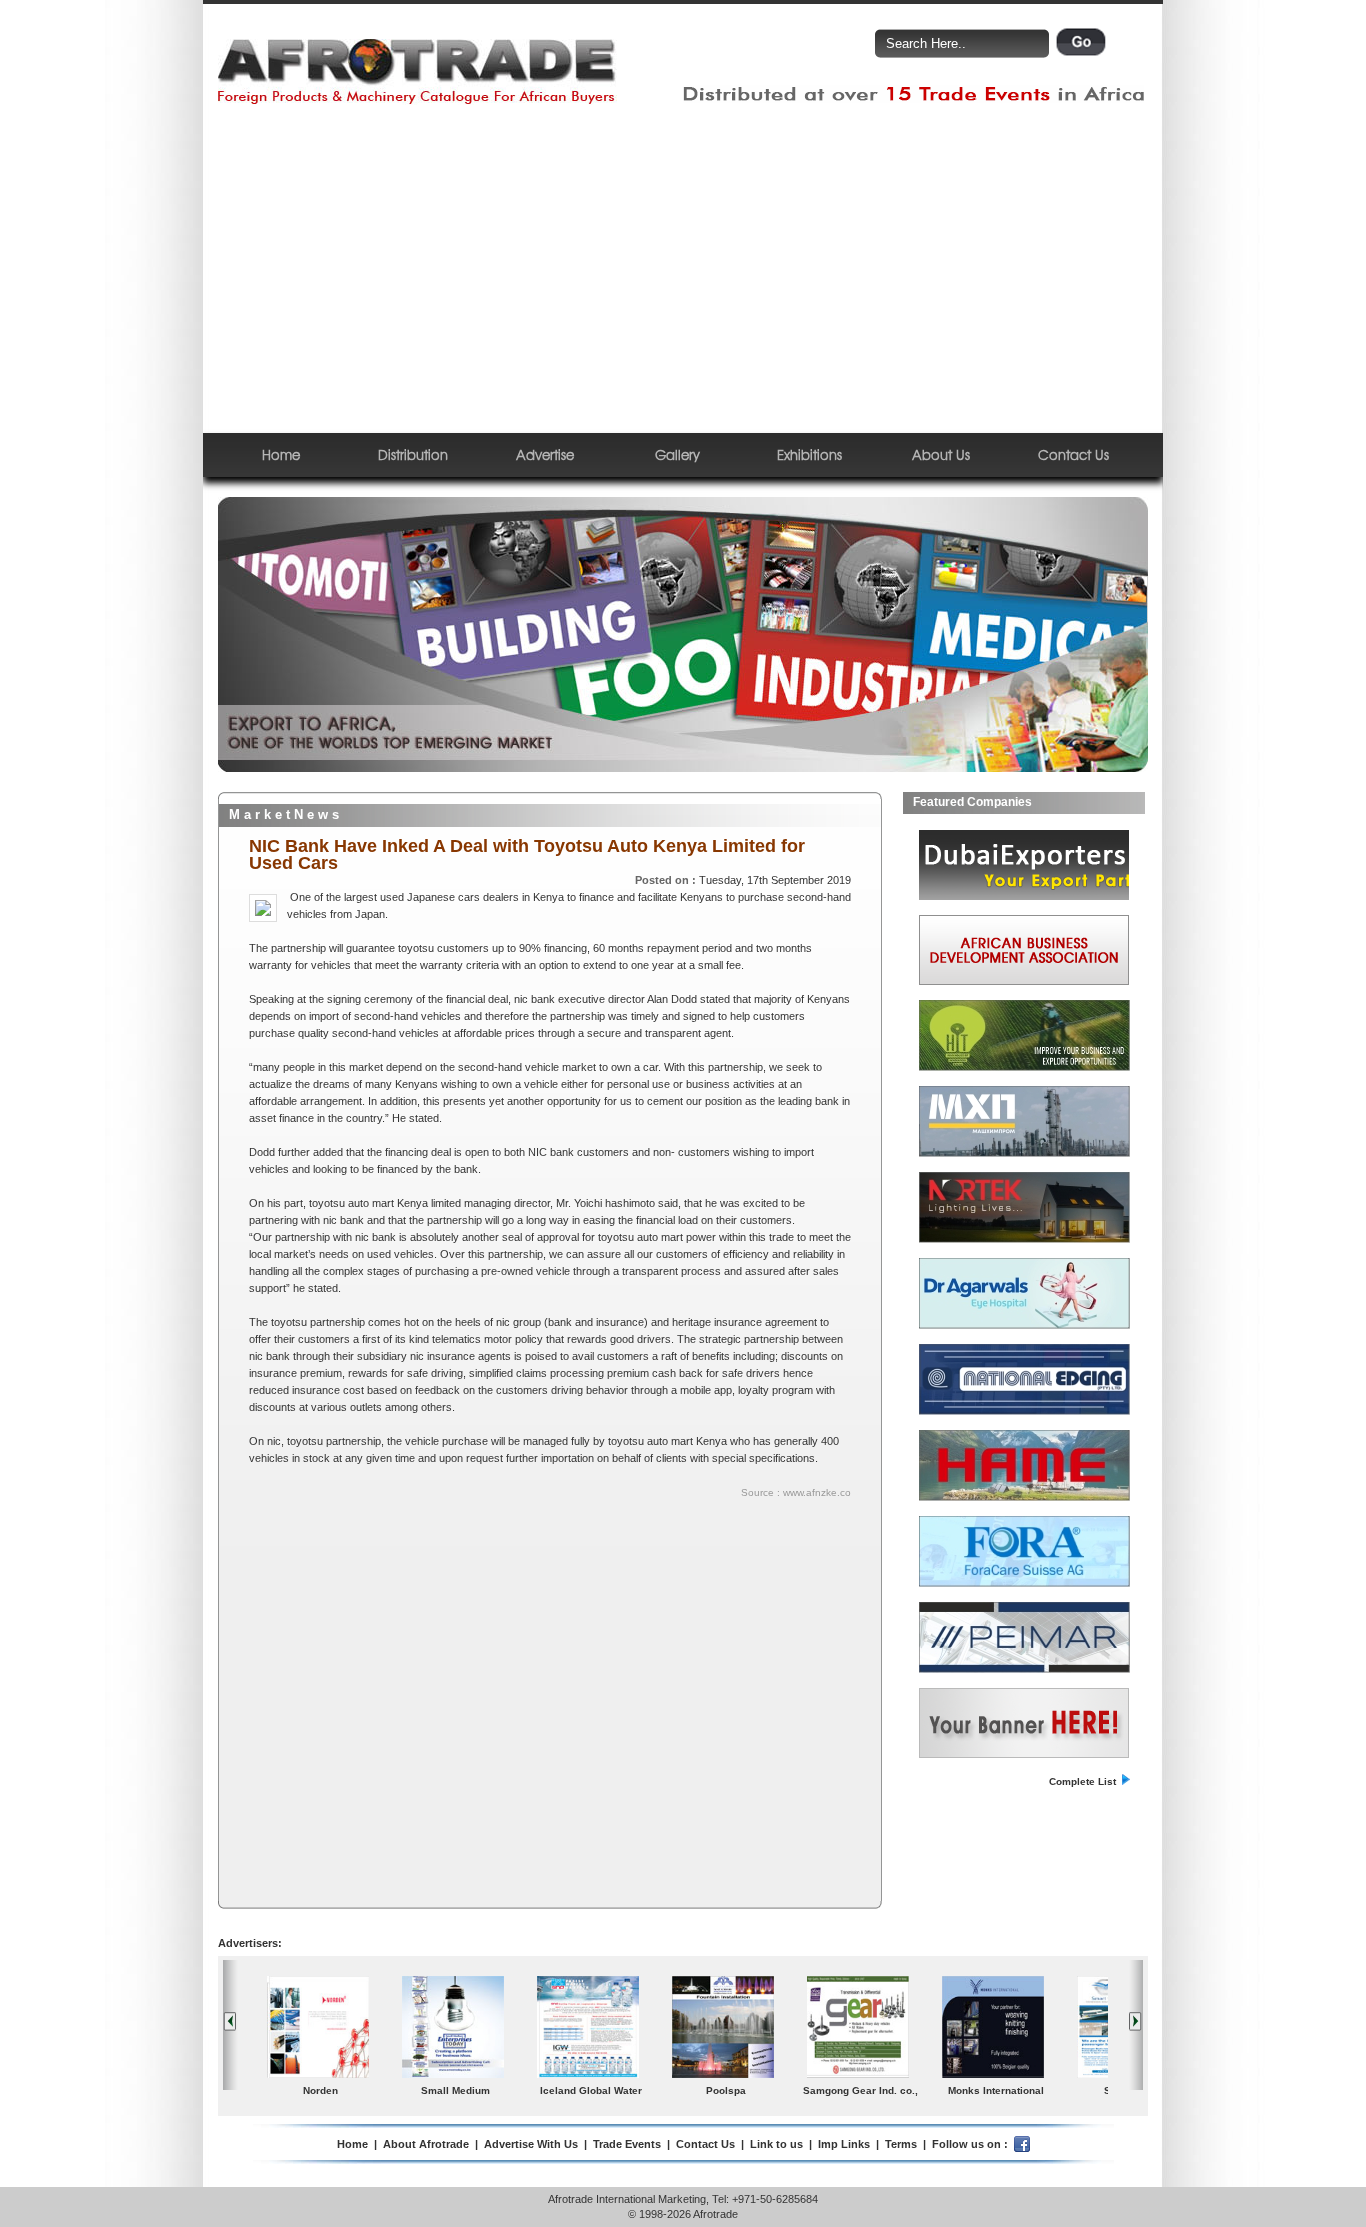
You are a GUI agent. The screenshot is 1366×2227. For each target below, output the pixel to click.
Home (281, 454)
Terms (901, 2144)
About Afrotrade (426, 2144)
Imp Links (844, 2144)
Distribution (413, 454)
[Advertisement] (683, 269)
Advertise (545, 454)
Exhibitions (809, 454)
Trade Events (627, 2144)
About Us (941, 454)
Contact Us (1073, 454)
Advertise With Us (531, 2144)
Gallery (677, 454)
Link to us (776, 2144)
